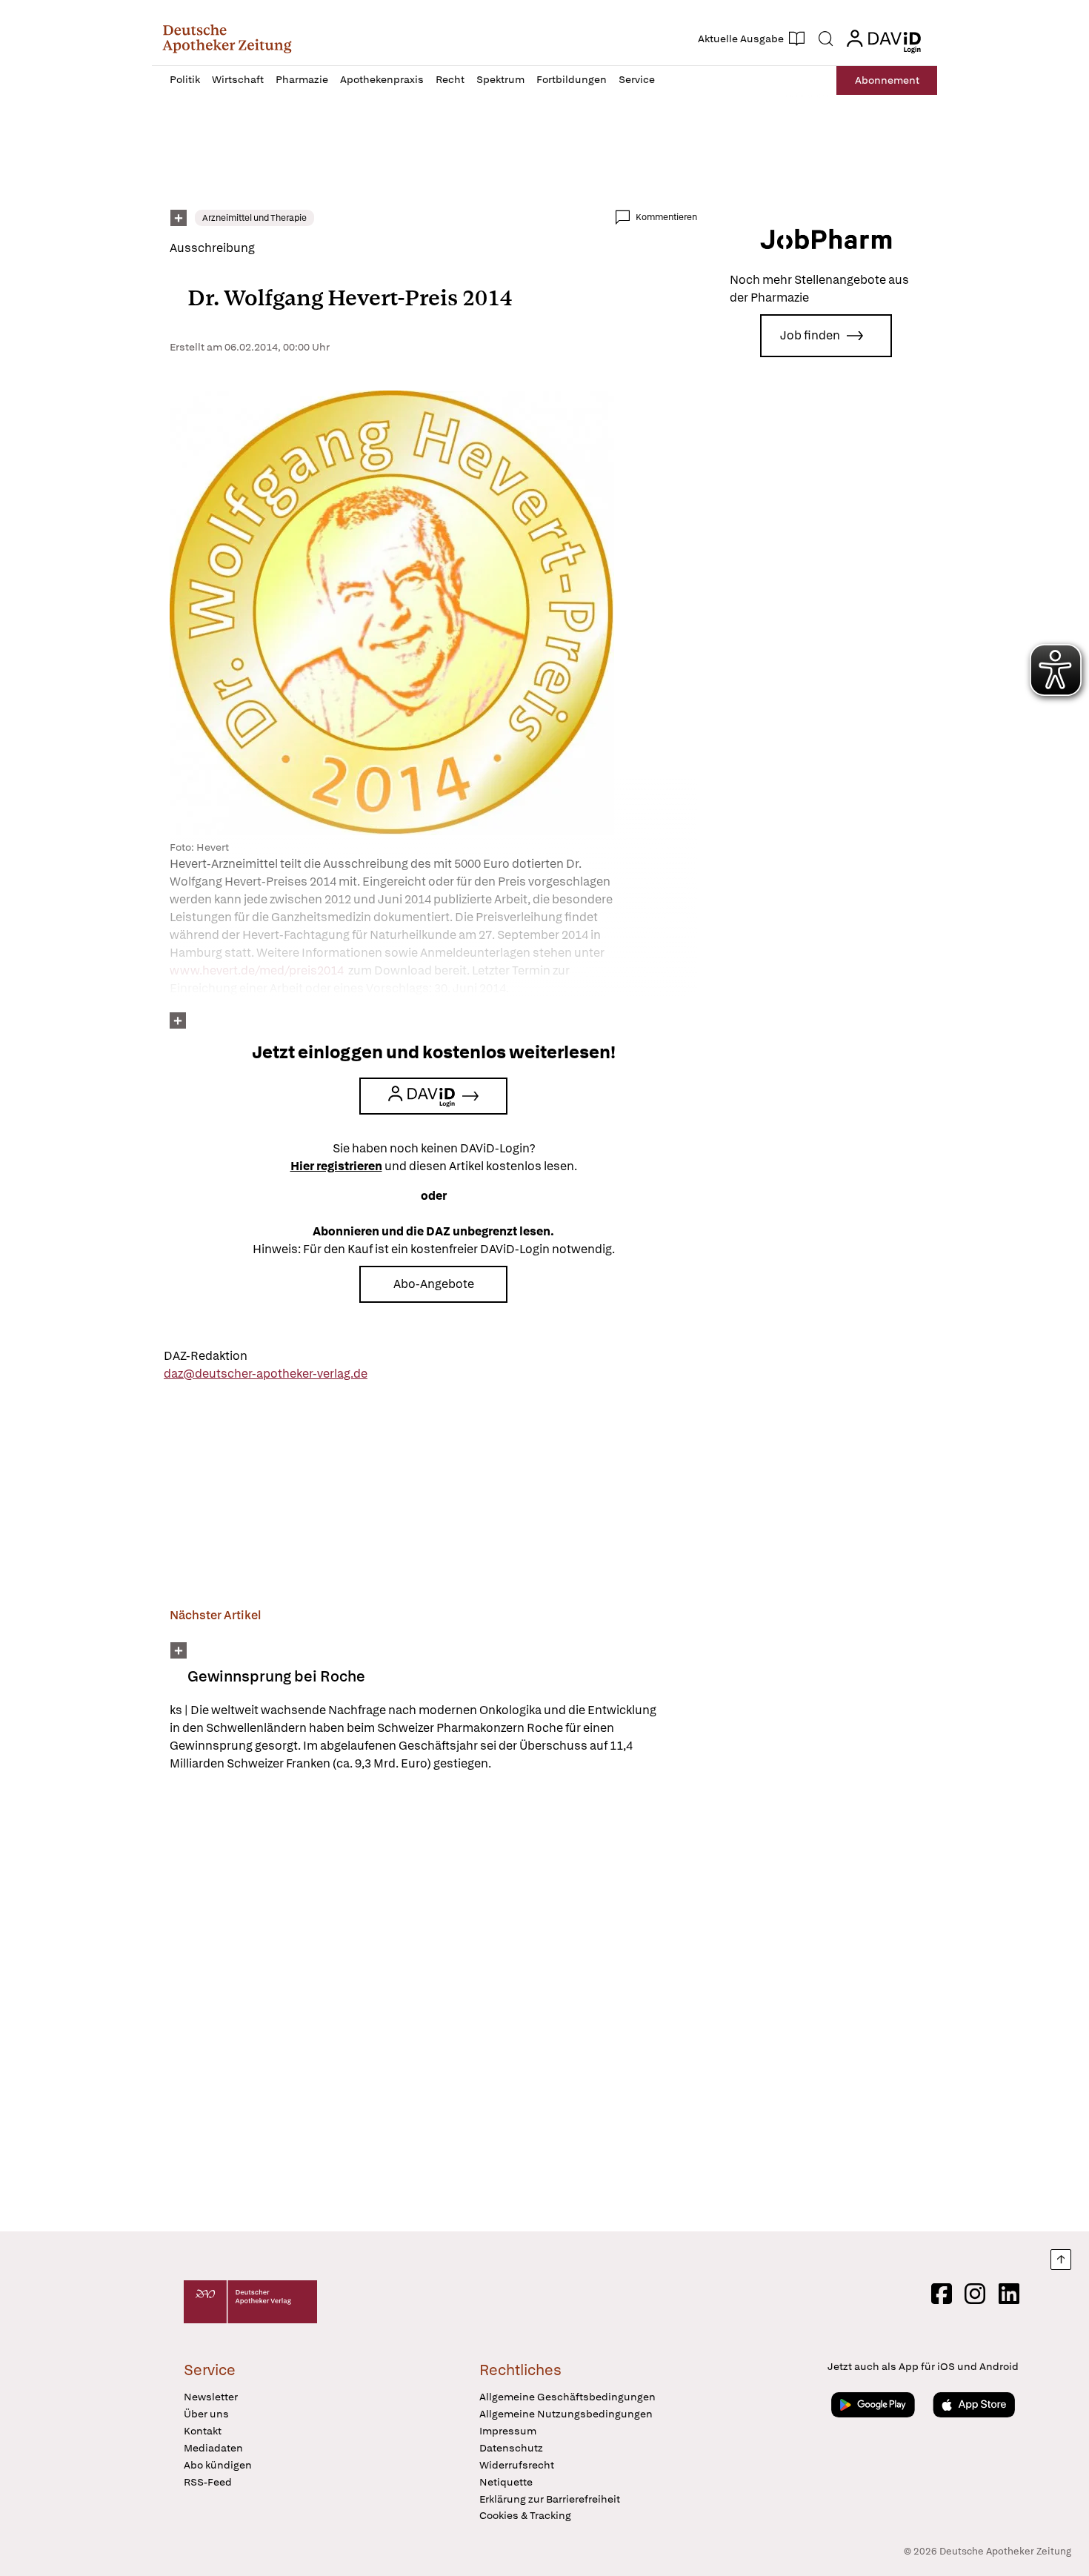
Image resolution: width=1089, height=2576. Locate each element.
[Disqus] (433, 2004)
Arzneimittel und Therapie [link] (254, 218)
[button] (227, 39)
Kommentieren (666, 217)
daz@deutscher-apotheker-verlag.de (266, 1374)
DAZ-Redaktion (206, 1356)
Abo (887, 80)
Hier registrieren (336, 1166)
